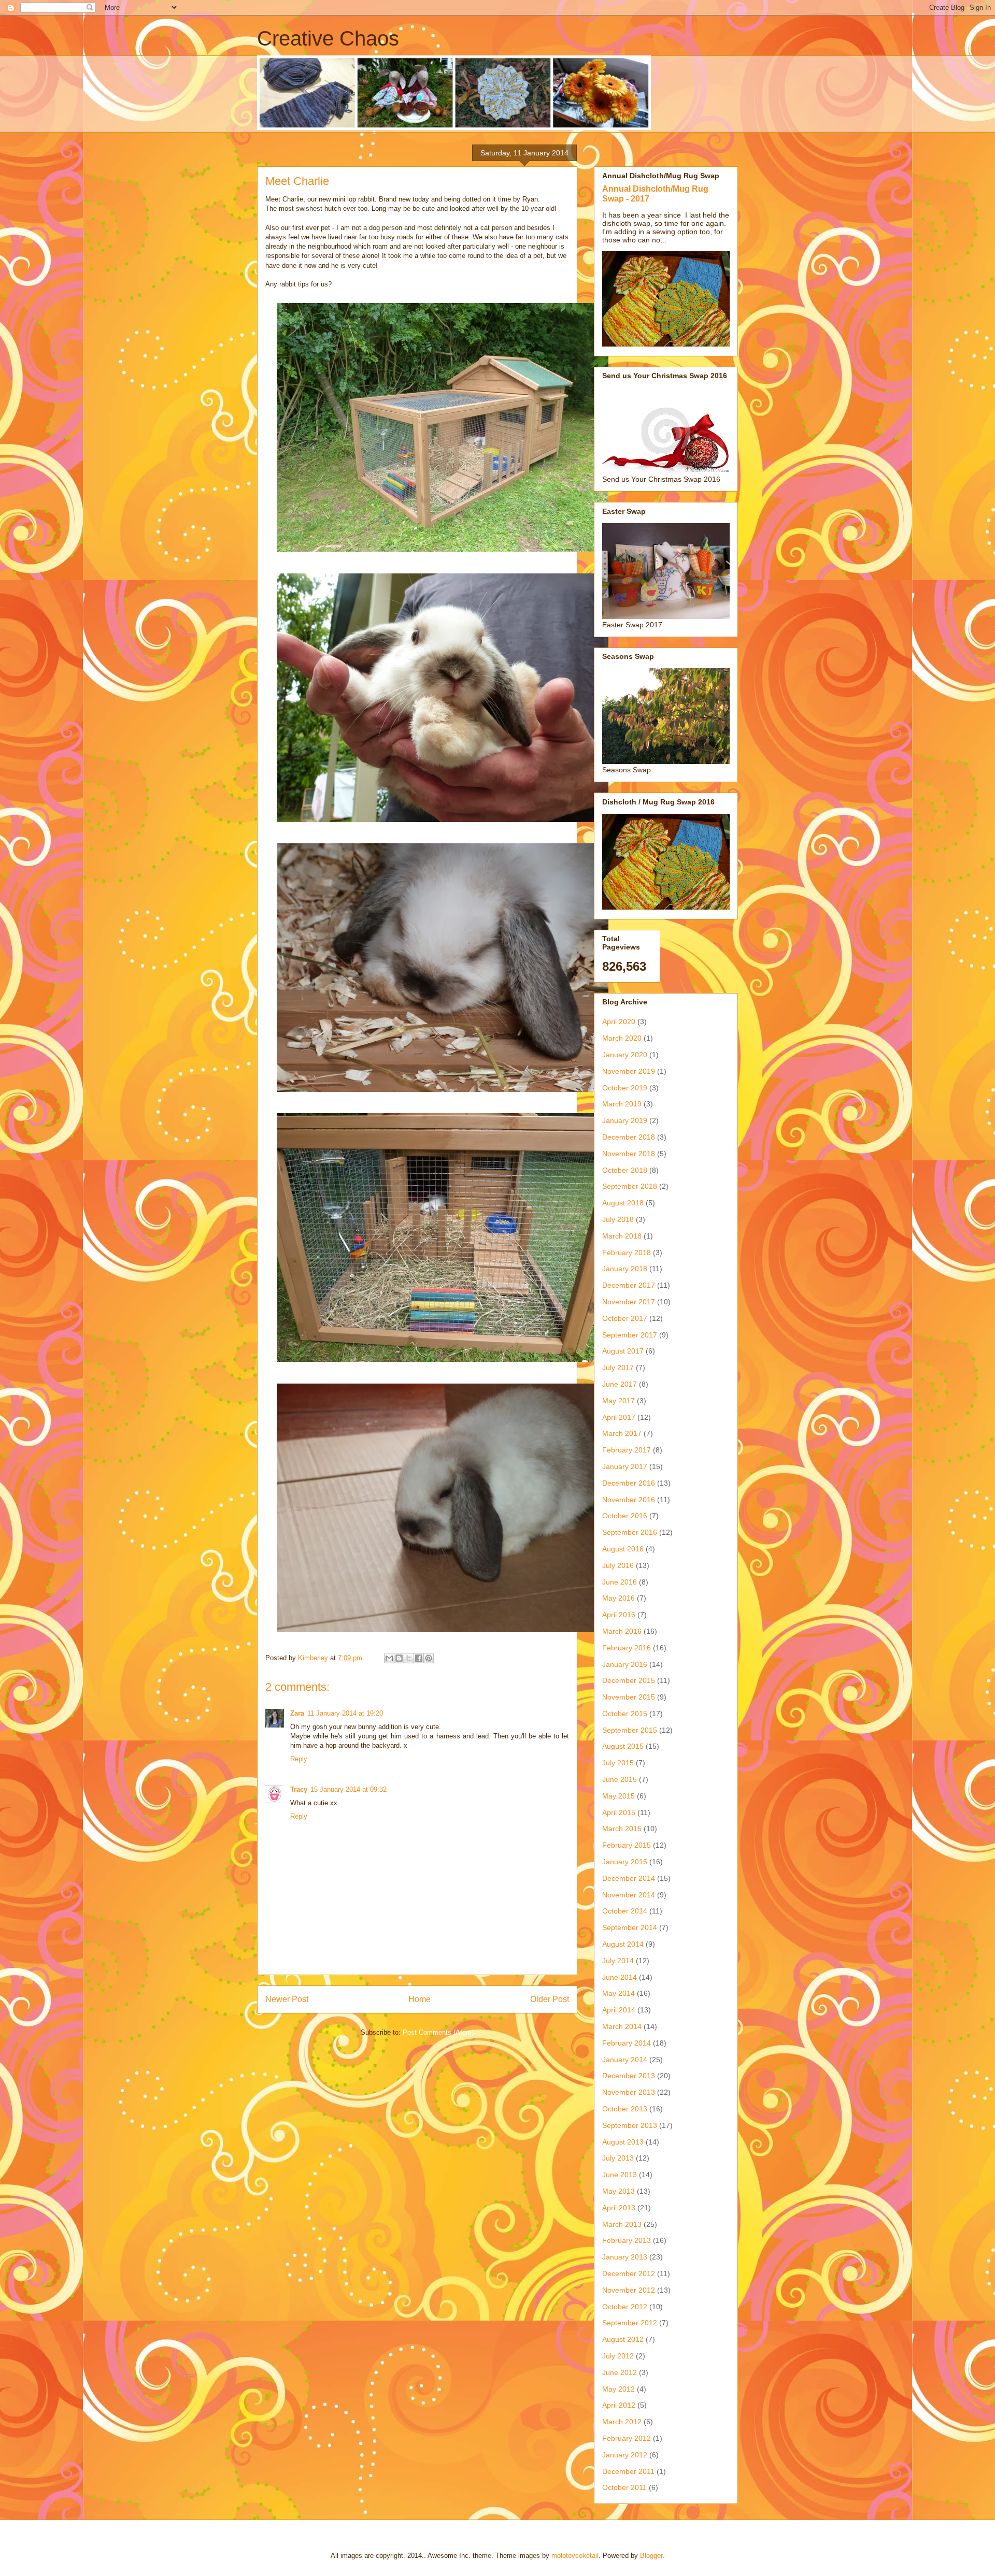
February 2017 (627, 1450)
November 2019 (629, 1071)
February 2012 (627, 2438)
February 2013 (627, 2240)
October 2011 (624, 2487)
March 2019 (622, 1104)
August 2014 (623, 1944)
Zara (297, 1713)
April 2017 (619, 1417)
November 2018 (629, 1154)
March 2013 (622, 2224)
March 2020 (622, 1038)
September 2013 (630, 2125)
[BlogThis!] (399, 1658)
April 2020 (619, 1021)
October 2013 (625, 2109)
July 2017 (618, 1368)
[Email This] (389, 1658)
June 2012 (620, 2372)
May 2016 (619, 1598)
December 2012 (629, 2273)
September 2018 (630, 1186)
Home (420, 1999)
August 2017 (623, 1351)
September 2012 (630, 2323)
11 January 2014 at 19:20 (345, 1713)
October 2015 (625, 1714)
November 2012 (629, 2290)
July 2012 (618, 2356)
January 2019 (625, 1120)
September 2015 (630, 1730)
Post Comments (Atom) (438, 2032)
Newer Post (287, 1999)
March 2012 (622, 2422)
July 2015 (618, 1763)
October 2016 (625, 1516)
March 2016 (622, 1631)
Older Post (550, 1999)
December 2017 (629, 1285)
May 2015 (619, 1796)
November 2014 (629, 1895)
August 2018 (623, 1203)
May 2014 (619, 1993)
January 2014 (625, 2060)
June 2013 (620, 2175)
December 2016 (629, 1483)
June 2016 (620, 1582)
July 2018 (618, 1219)
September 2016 (630, 1532)
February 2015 (627, 1845)
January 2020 (625, 1055)
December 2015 (629, 1680)
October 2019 (625, 1088)
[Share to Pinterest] (429, 1658)
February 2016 (627, 1648)
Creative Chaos (328, 38)
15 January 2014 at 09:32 (349, 1789)
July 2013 (618, 2158)
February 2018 (627, 1253)
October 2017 (625, 1318)
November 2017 (629, 1302)
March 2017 (622, 1433)
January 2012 (625, 2455)
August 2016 (623, 1549)
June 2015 (620, 1779)
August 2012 (623, 2339)
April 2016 (619, 1615)
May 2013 (619, 2191)
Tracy (299, 1789)
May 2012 (619, 2389)
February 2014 (627, 2043)
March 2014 (622, 2026)
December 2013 (629, 2076)
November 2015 (629, 1697)
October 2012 (625, 2307)
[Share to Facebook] (419, 1658)
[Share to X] (409, 1658)
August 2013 (623, 2142)
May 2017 (619, 1401)
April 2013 (619, 2208)
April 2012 (619, 2405)
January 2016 (625, 1664)
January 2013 (625, 2257)
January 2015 (625, 1862)
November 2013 (629, 2092)
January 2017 (625, 1466)
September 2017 (630, 1335)
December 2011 (628, 2471)
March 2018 (622, 1236)
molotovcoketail (575, 2556)
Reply (299, 1759)
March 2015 (622, 1829)
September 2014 (630, 1927)
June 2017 (620, 1384)
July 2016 (618, 1565)
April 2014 (619, 2010)
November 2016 (629, 1500)
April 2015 (619, 1812)
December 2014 (629, 1878)
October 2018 (625, 1170)
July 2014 (618, 1961)
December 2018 (629, 1137)
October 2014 (625, 1911)
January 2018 (625, 1269)
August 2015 (623, 1746)
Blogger (651, 2556)
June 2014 (620, 1977)
